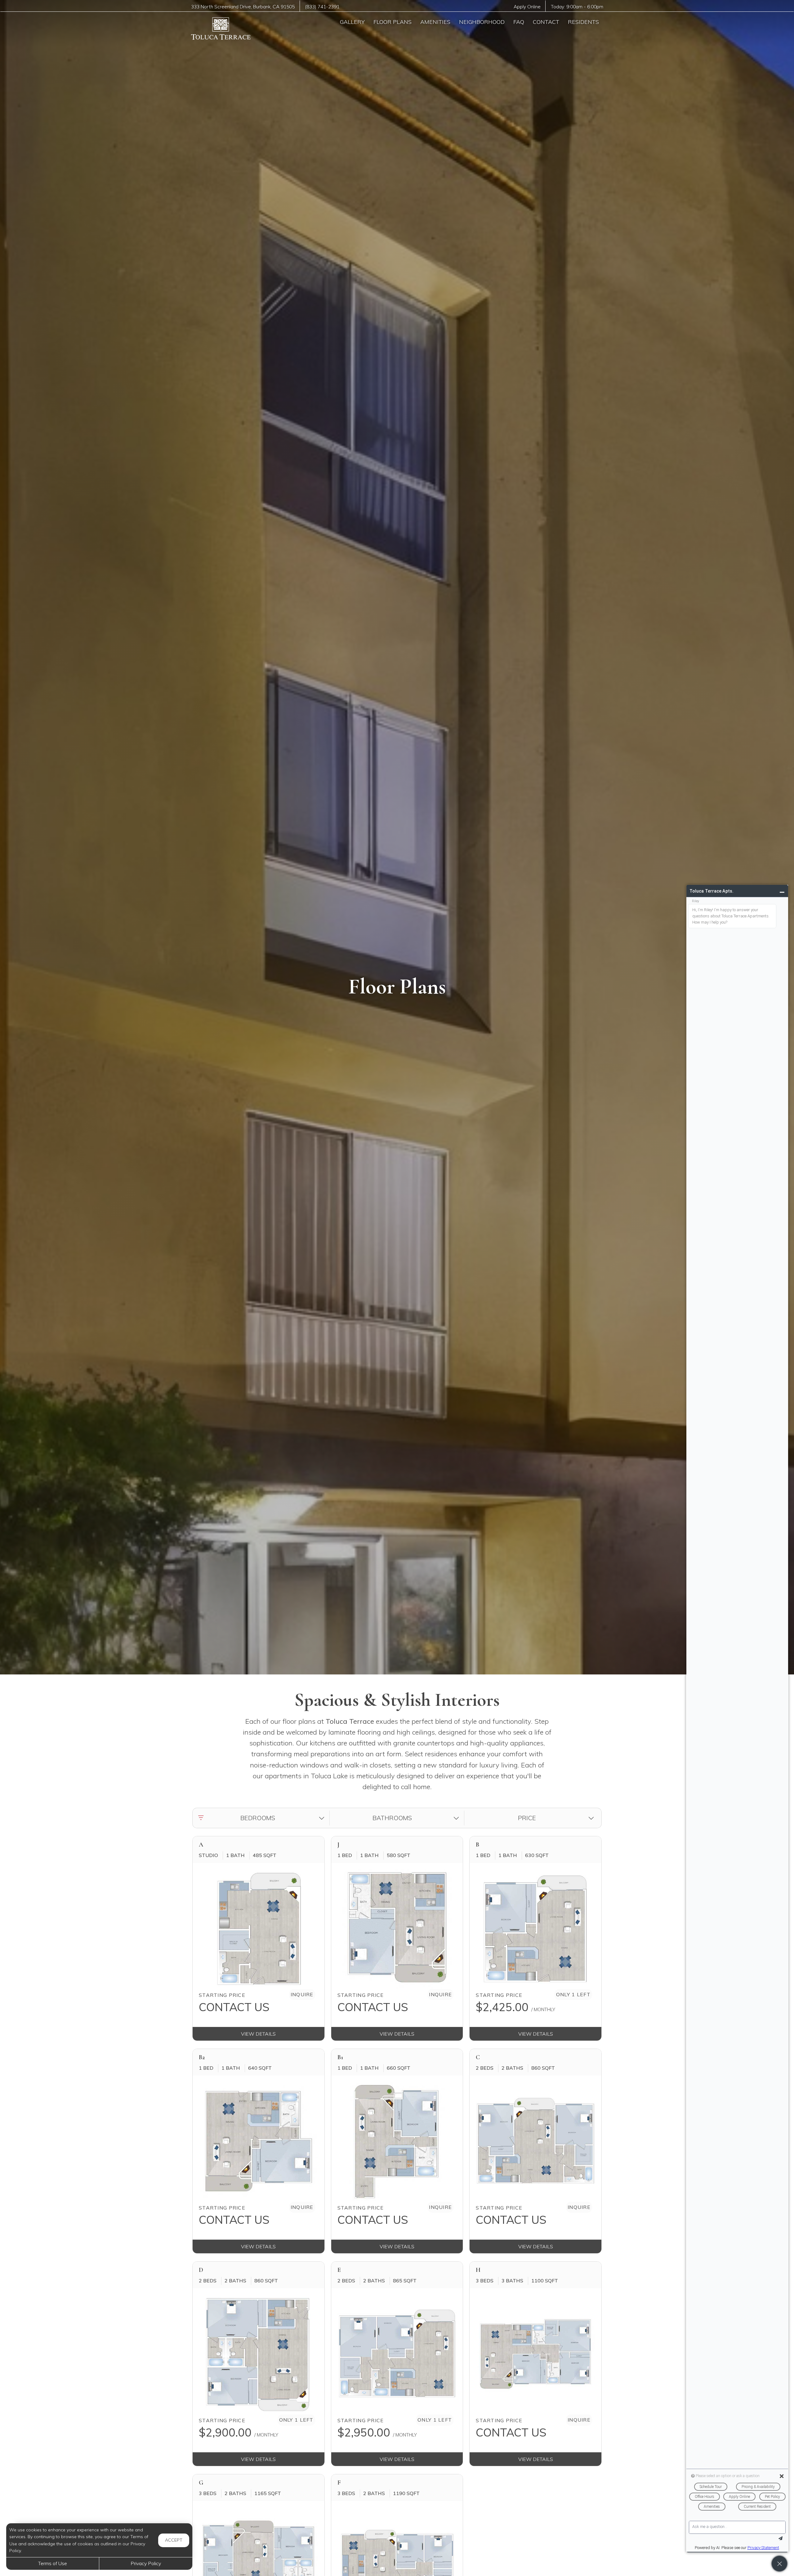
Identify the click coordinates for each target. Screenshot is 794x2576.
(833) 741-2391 (322, 7)
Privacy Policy (146, 2563)
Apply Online (527, 7)
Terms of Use (53, 2563)
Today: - (577, 7)
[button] (262, 1818)
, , (243, 7)
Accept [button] (174, 2540)
